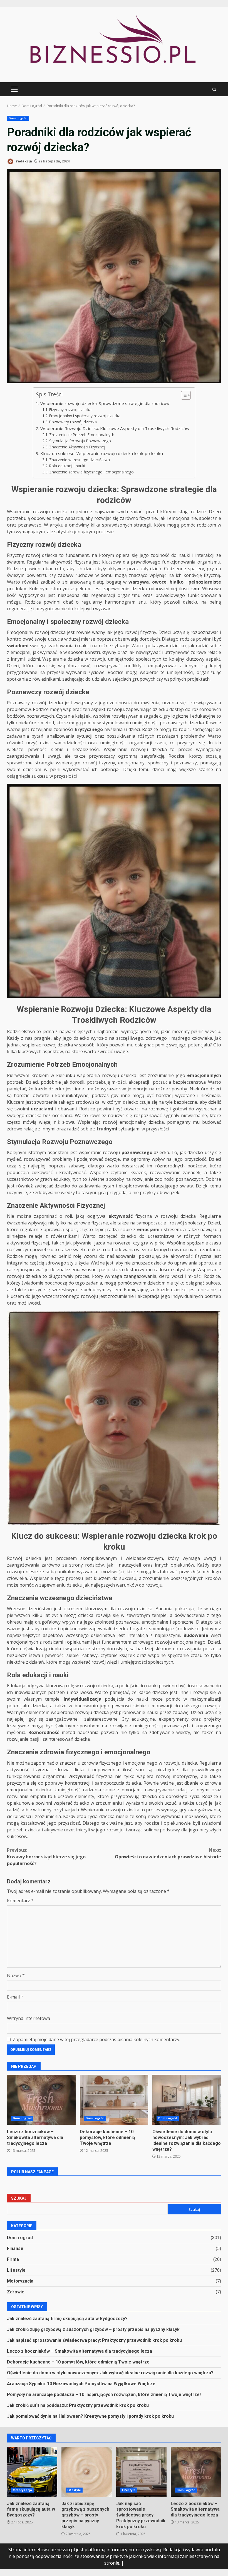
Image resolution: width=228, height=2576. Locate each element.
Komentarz (20, 1901)
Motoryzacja (20, 2281)
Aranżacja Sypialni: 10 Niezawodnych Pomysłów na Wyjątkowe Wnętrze (81, 2384)
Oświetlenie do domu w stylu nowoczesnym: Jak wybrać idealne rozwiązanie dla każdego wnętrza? (187, 2100)
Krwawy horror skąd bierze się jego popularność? (46, 1857)
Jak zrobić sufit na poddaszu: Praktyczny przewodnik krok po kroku (78, 2405)
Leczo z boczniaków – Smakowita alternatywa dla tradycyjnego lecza (41, 2100)
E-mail (15, 1997)
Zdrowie (16, 2292)
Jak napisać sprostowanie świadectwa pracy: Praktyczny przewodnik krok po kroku (94, 2340)
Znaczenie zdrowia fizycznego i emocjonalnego (91, 472)
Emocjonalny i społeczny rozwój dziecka (85, 416)
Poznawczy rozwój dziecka (73, 422)
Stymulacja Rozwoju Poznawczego (80, 441)
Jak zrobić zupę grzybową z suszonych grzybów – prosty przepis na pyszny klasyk (93, 2329)
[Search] (214, 89)
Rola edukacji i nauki (67, 466)
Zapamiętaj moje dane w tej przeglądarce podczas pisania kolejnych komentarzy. (96, 2039)
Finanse (15, 2248)
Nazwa (16, 1975)
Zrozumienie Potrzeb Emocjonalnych (82, 435)
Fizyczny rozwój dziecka (70, 410)
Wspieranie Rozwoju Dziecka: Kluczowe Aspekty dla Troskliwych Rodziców (115, 428)
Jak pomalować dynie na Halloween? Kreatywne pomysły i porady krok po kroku (90, 2416)
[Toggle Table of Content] (183, 395)
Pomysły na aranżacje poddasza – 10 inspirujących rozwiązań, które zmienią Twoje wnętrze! (104, 2395)
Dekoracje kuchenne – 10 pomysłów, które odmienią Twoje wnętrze (114, 2100)
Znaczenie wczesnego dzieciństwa (80, 460)
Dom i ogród (18, 118)
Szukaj (19, 2198)
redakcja (24, 161)
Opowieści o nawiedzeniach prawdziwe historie (168, 1853)
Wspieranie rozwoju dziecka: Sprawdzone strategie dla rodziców (105, 403)
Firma (13, 2259)
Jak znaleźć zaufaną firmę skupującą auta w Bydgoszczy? (67, 2319)
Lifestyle (16, 2270)
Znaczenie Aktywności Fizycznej (77, 447)
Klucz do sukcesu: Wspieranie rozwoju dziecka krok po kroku (101, 453)
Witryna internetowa (29, 2018)
